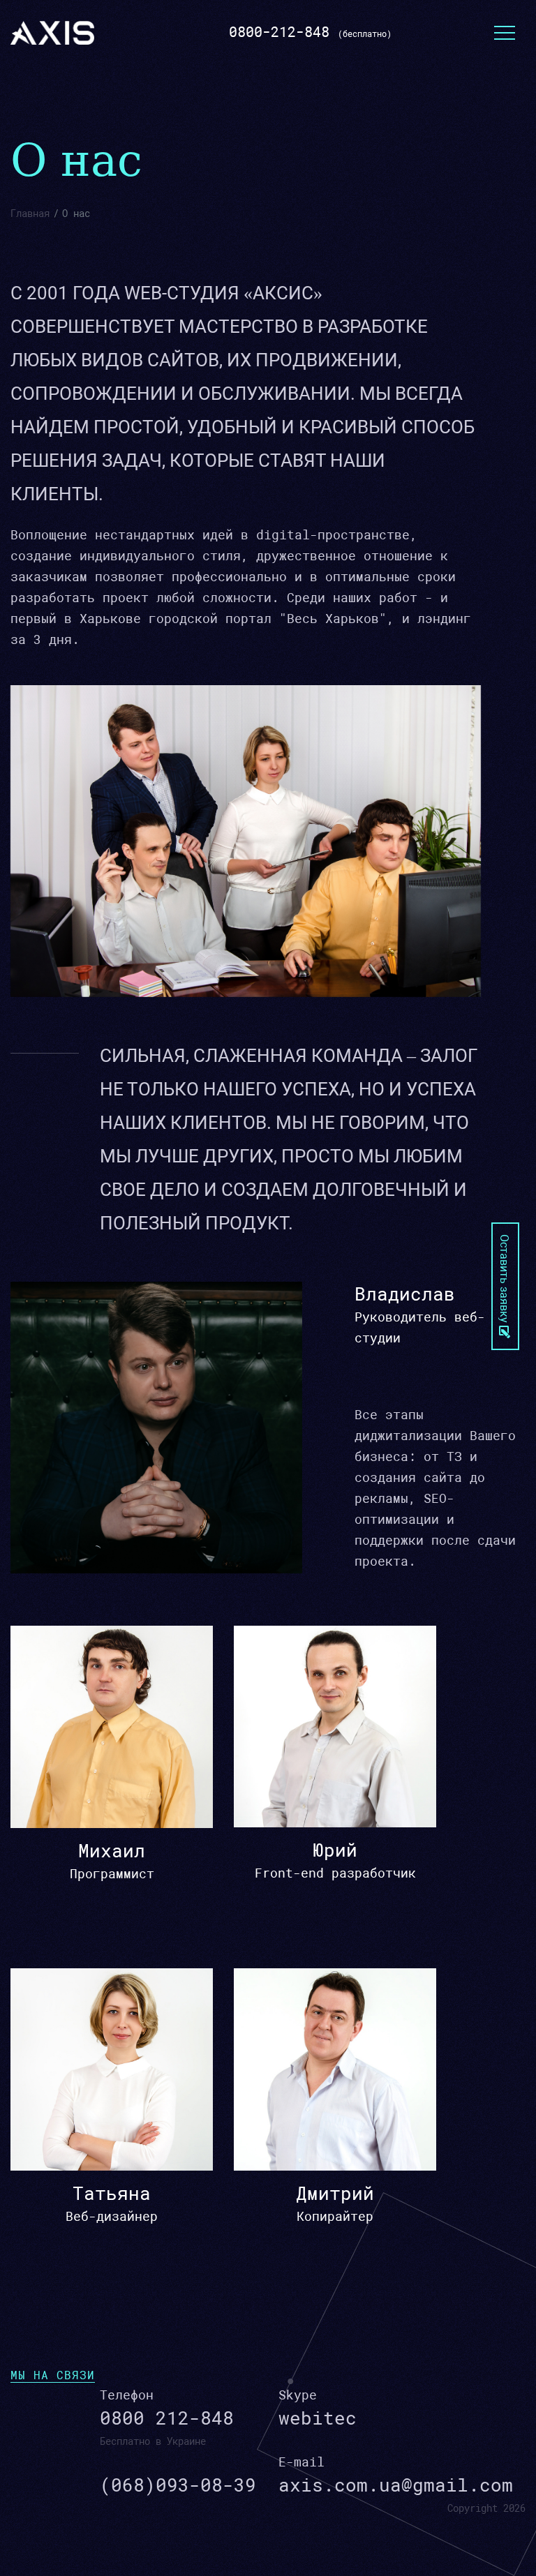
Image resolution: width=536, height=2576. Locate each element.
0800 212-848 (167, 2418)
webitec (318, 2418)
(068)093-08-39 (178, 2485)
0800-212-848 (279, 32)
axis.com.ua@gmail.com (396, 2485)
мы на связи (53, 2375)
